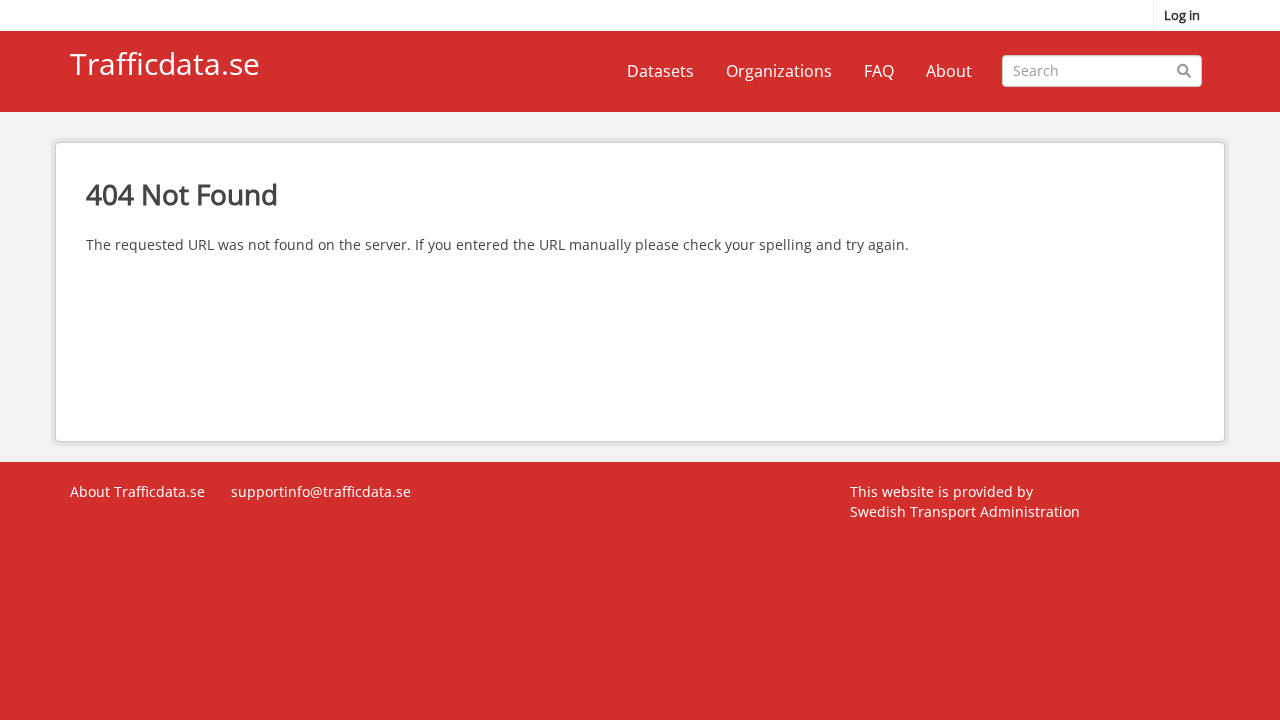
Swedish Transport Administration (965, 511)
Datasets (660, 71)
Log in (1182, 15)
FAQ (879, 71)
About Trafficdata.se (137, 491)
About (949, 71)
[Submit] (1183, 69)
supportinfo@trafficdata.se (321, 491)
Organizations (779, 71)
